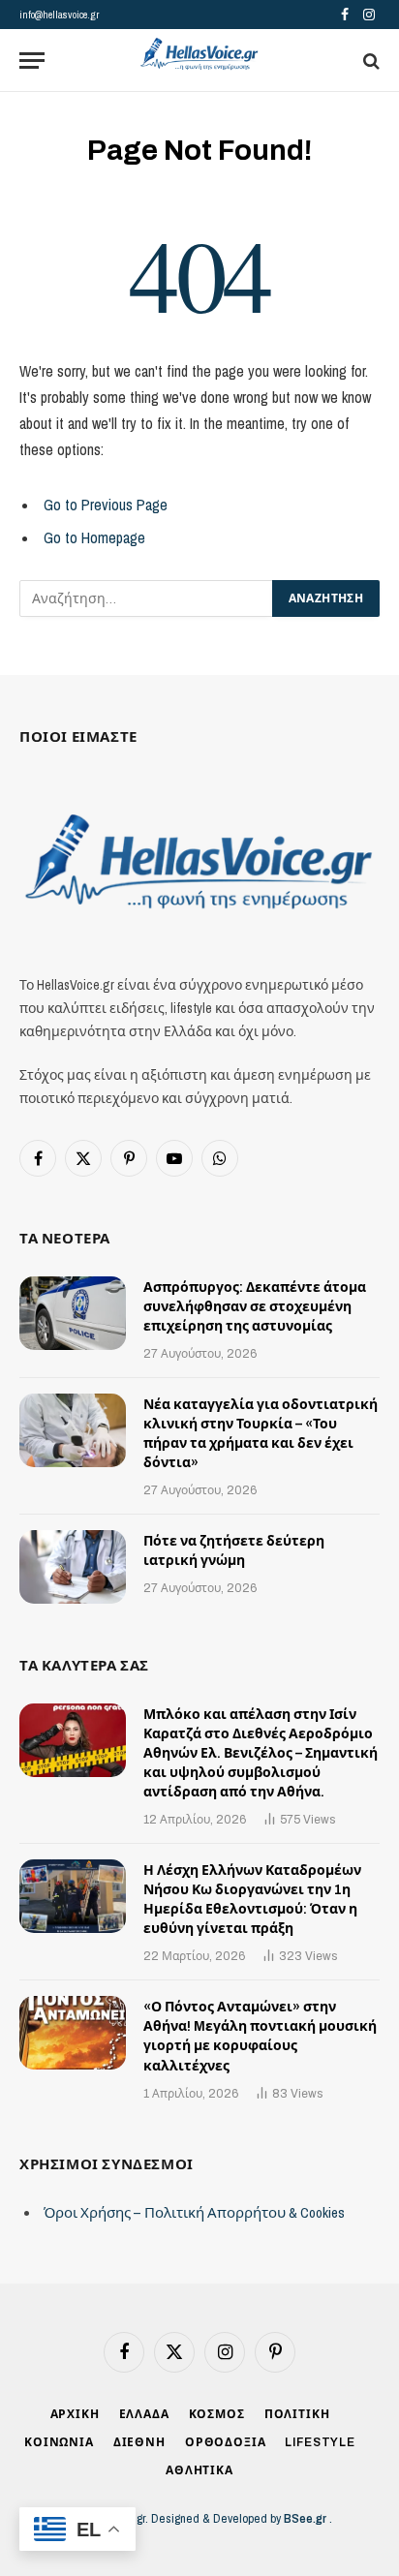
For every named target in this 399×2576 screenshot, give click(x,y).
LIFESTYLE (320, 2442)
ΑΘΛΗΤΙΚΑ (199, 2470)
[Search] (369, 61)
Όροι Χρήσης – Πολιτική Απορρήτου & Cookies (194, 2212)
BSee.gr (307, 2518)
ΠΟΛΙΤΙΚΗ (297, 2414)
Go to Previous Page (106, 505)
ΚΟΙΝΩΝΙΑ (59, 2442)
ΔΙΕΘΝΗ (139, 2442)
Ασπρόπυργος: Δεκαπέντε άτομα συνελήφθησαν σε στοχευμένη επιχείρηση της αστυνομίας (255, 1307)
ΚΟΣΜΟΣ (217, 2414)
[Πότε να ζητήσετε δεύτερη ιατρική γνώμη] (73, 1567)
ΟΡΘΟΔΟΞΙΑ (226, 2442)
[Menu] (32, 61)
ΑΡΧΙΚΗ (75, 2414)
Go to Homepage (94, 538)
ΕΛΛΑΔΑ (144, 2414)
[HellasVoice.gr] (199, 55)
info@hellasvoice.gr (59, 15)
